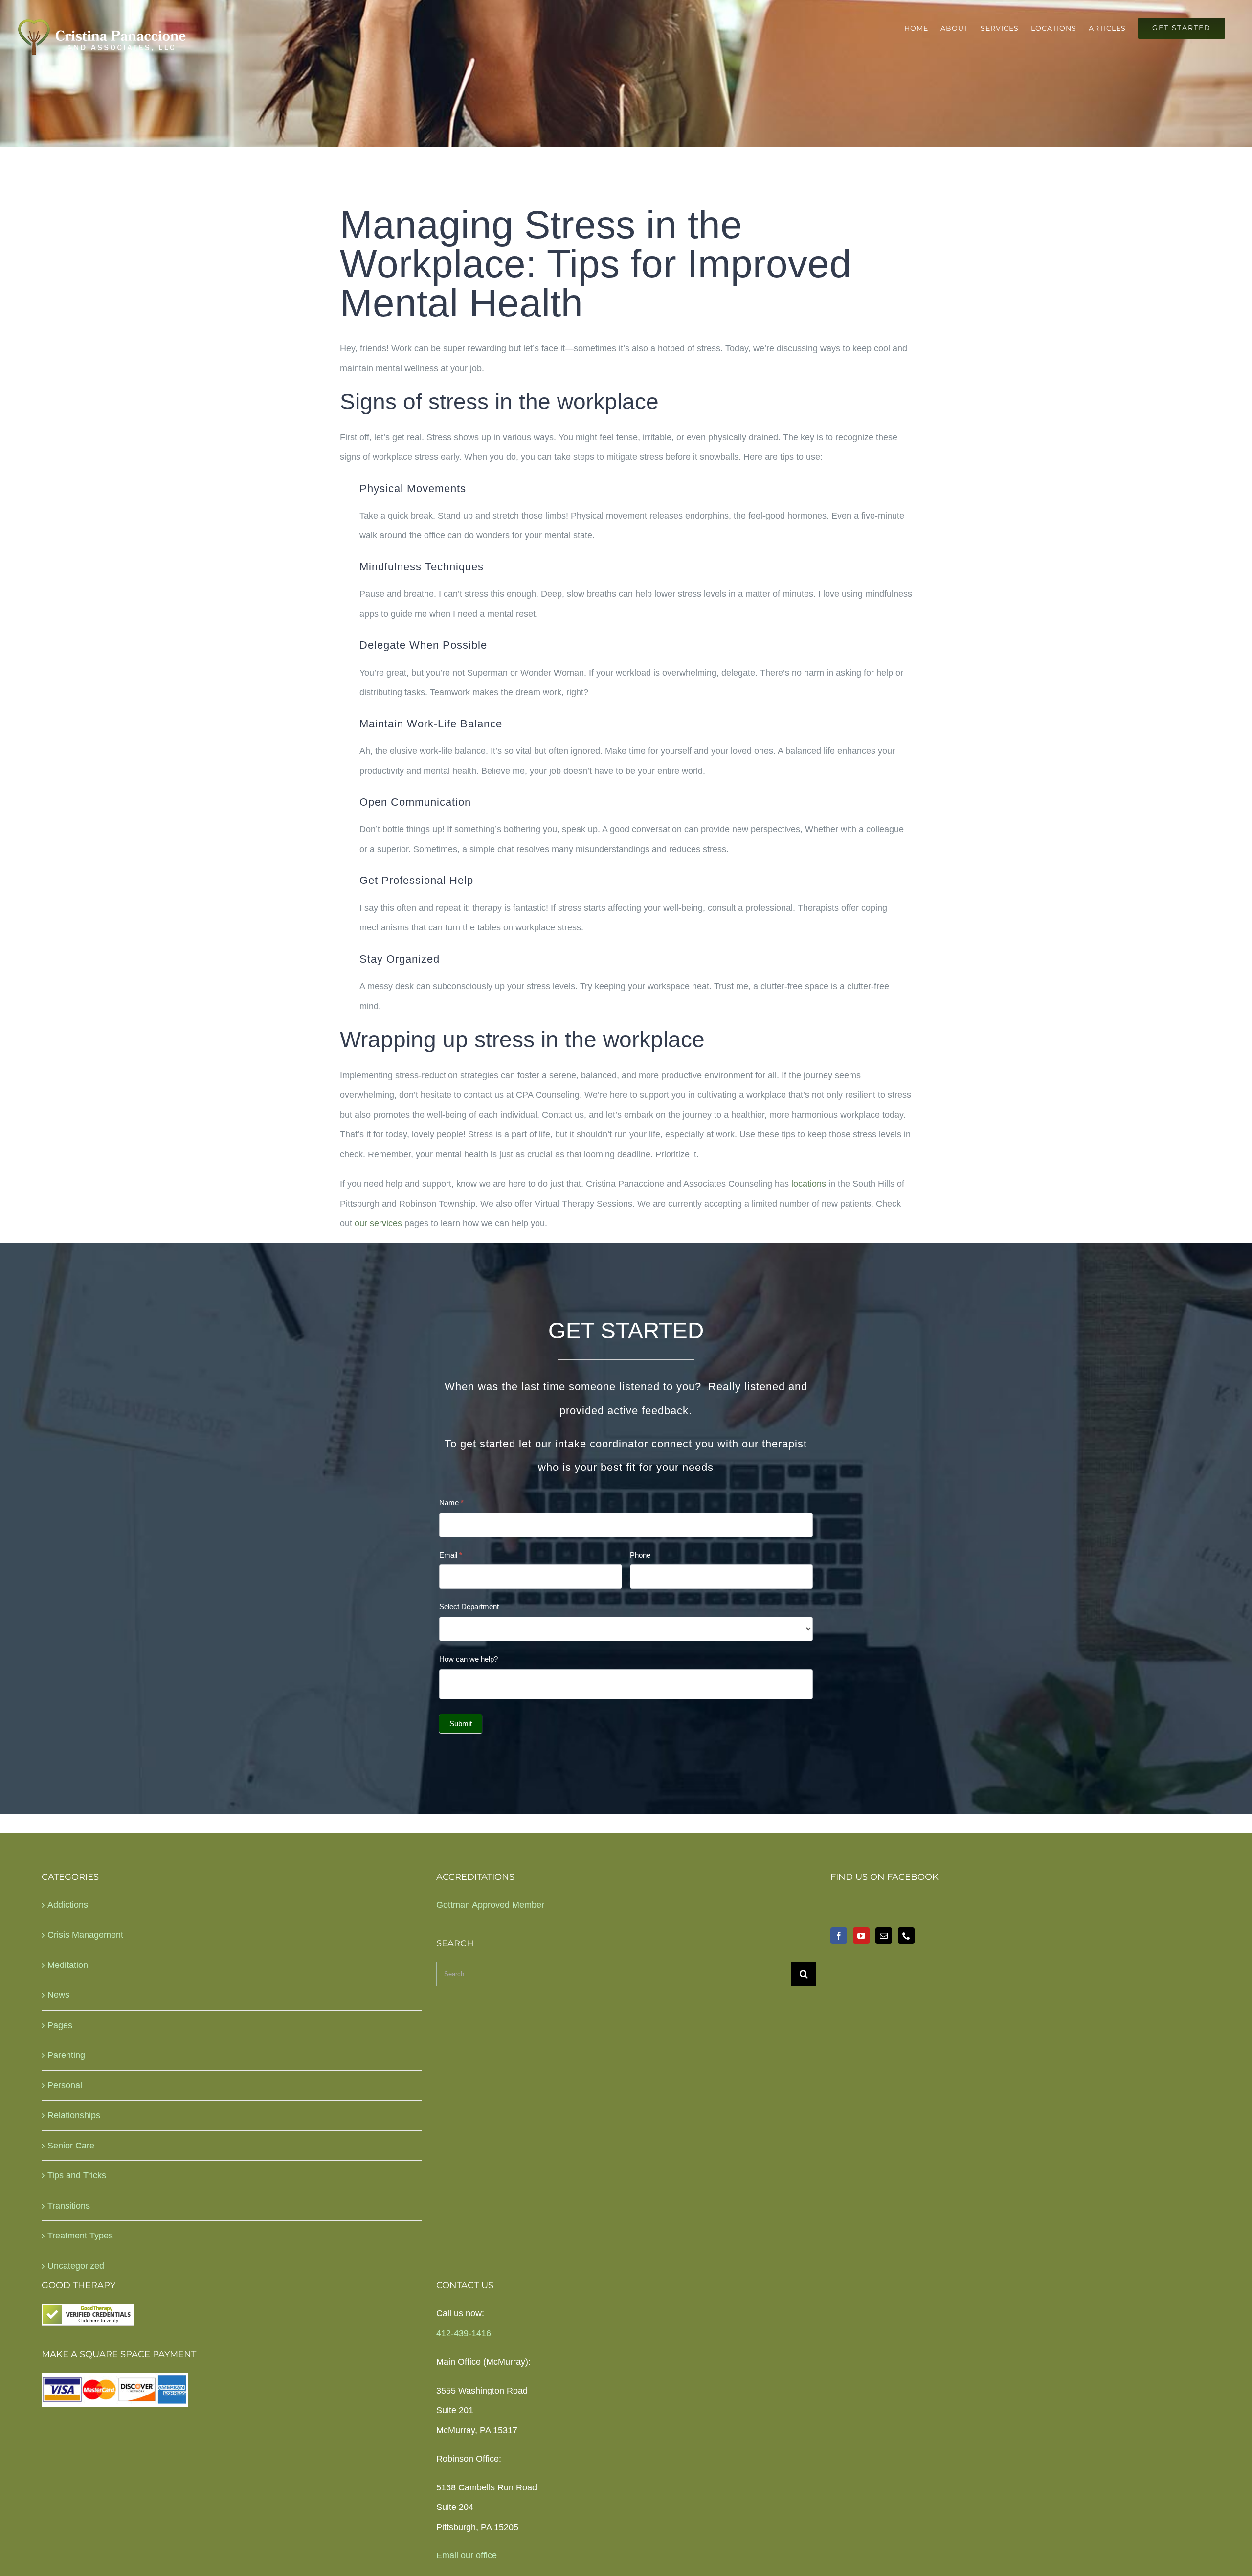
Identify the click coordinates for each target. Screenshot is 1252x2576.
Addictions (68, 1905)
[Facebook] (839, 1936)
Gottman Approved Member (490, 1905)
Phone (640, 1555)
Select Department (469, 1607)
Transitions (69, 2206)
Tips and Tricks (77, 2175)
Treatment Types (80, 2236)
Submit (461, 1724)
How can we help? (469, 1659)
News (58, 1995)
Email (451, 1555)
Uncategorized (76, 2266)
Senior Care (71, 2146)
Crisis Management (85, 1935)
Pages (60, 2025)
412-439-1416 (464, 2333)
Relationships (74, 2115)
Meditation (68, 1965)
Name (451, 1503)
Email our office (467, 2555)
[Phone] (906, 1936)
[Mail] (884, 1936)
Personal (65, 2085)
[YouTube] (861, 1936)
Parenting (66, 2055)
